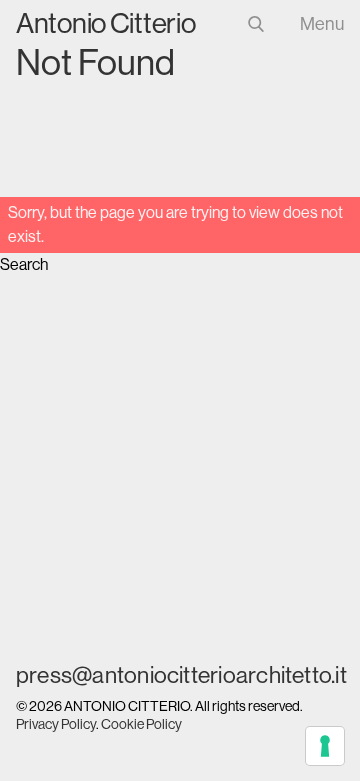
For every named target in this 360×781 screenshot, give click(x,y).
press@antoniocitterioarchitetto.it (180, 675)
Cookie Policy (141, 724)
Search (24, 264)
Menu (322, 24)
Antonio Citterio (106, 23)
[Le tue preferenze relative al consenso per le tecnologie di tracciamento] (325, 746)
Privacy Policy (56, 724)
